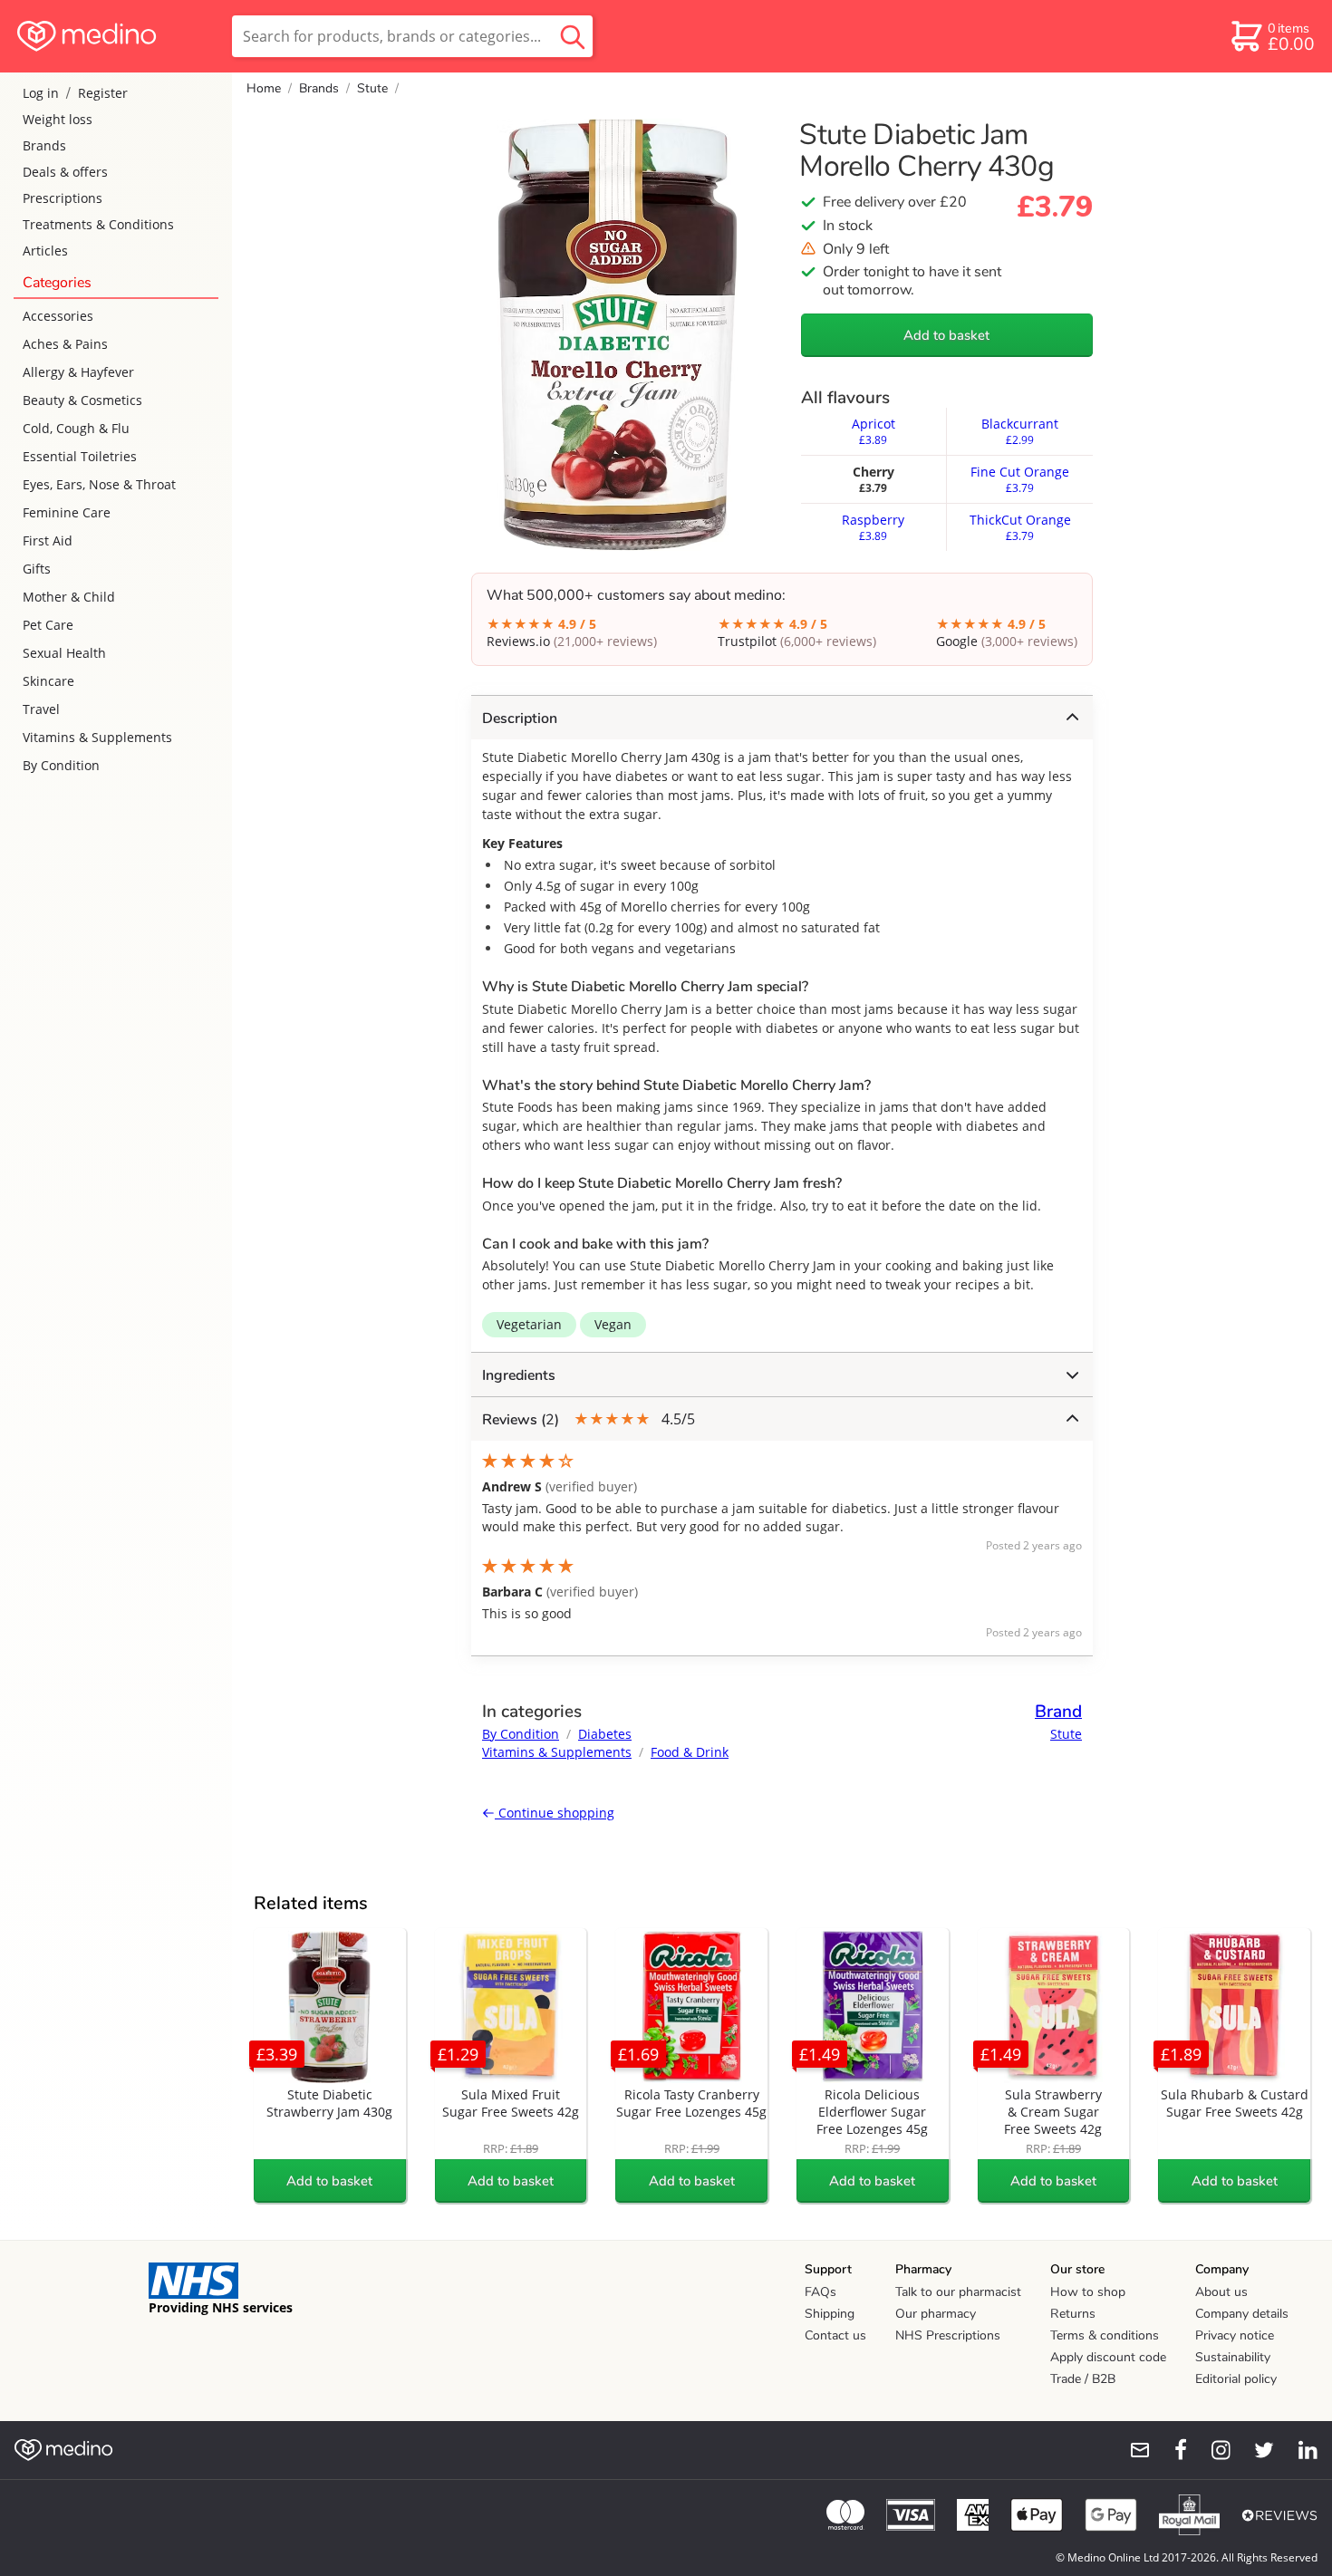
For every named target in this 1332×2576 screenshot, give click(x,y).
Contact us (835, 2335)
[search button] (573, 36)
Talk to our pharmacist (958, 2292)
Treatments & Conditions (98, 224)
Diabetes (605, 1734)
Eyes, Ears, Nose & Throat (99, 484)
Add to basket (946, 335)
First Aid (48, 540)
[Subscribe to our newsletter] (1133, 2450)
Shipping (830, 2314)
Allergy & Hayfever (78, 372)
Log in (41, 93)
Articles (45, 251)
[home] (115, 36)
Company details (1242, 2314)
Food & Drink (690, 1752)
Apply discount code (1108, 2357)
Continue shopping (555, 1813)
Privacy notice (1235, 2335)
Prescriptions (63, 198)
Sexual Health (64, 653)
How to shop (1088, 2292)
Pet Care (48, 625)
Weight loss (58, 119)
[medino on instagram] (1212, 2450)
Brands (44, 145)
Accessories (58, 316)
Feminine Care (67, 512)
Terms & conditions (1105, 2335)
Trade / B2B (1083, 2379)
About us (1221, 2292)
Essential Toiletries (80, 456)
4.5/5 (589, 1419)
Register (103, 93)
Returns (1073, 2314)
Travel (41, 709)
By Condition (61, 765)
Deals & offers (65, 172)
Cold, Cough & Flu (76, 428)
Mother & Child (69, 597)
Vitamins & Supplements (97, 737)
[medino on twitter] (1256, 2450)
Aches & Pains (65, 344)
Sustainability (1233, 2357)
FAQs (820, 2292)
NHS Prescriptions (948, 2335)
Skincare (48, 681)
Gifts (37, 569)
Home (264, 88)
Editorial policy (1236, 2379)
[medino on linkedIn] (1299, 2450)
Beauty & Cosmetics (82, 400)
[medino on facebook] (1169, 2450)
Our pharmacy (936, 2314)
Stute (372, 88)
